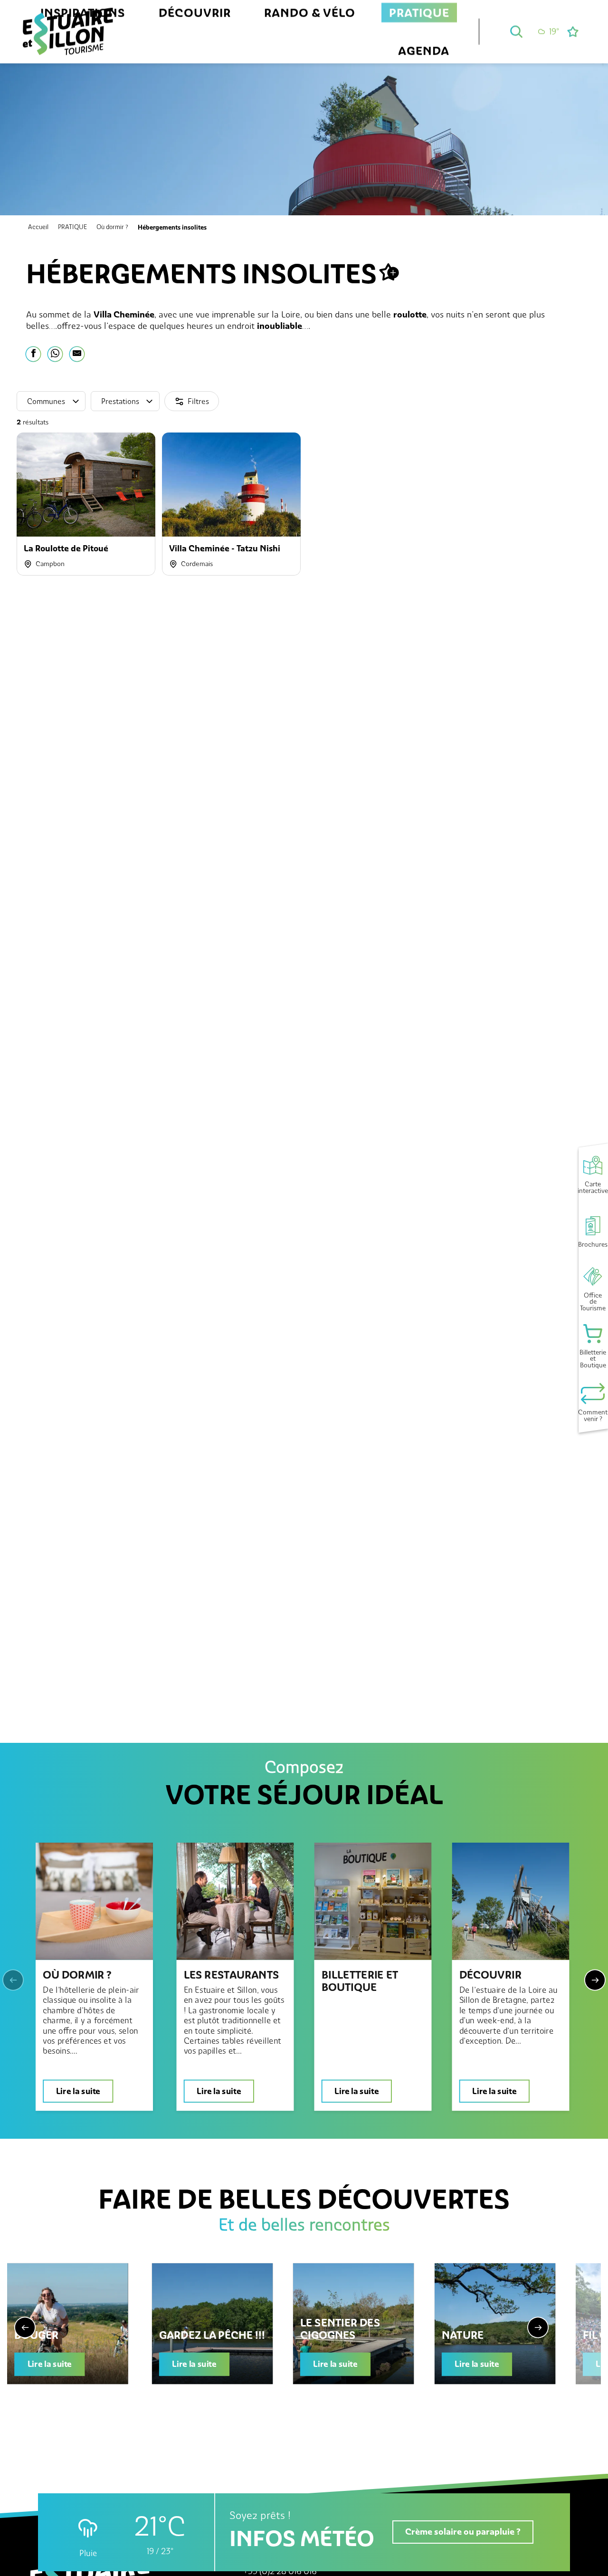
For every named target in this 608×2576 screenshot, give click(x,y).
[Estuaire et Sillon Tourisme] (68, 42)
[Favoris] (574, 32)
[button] (516, 31)
